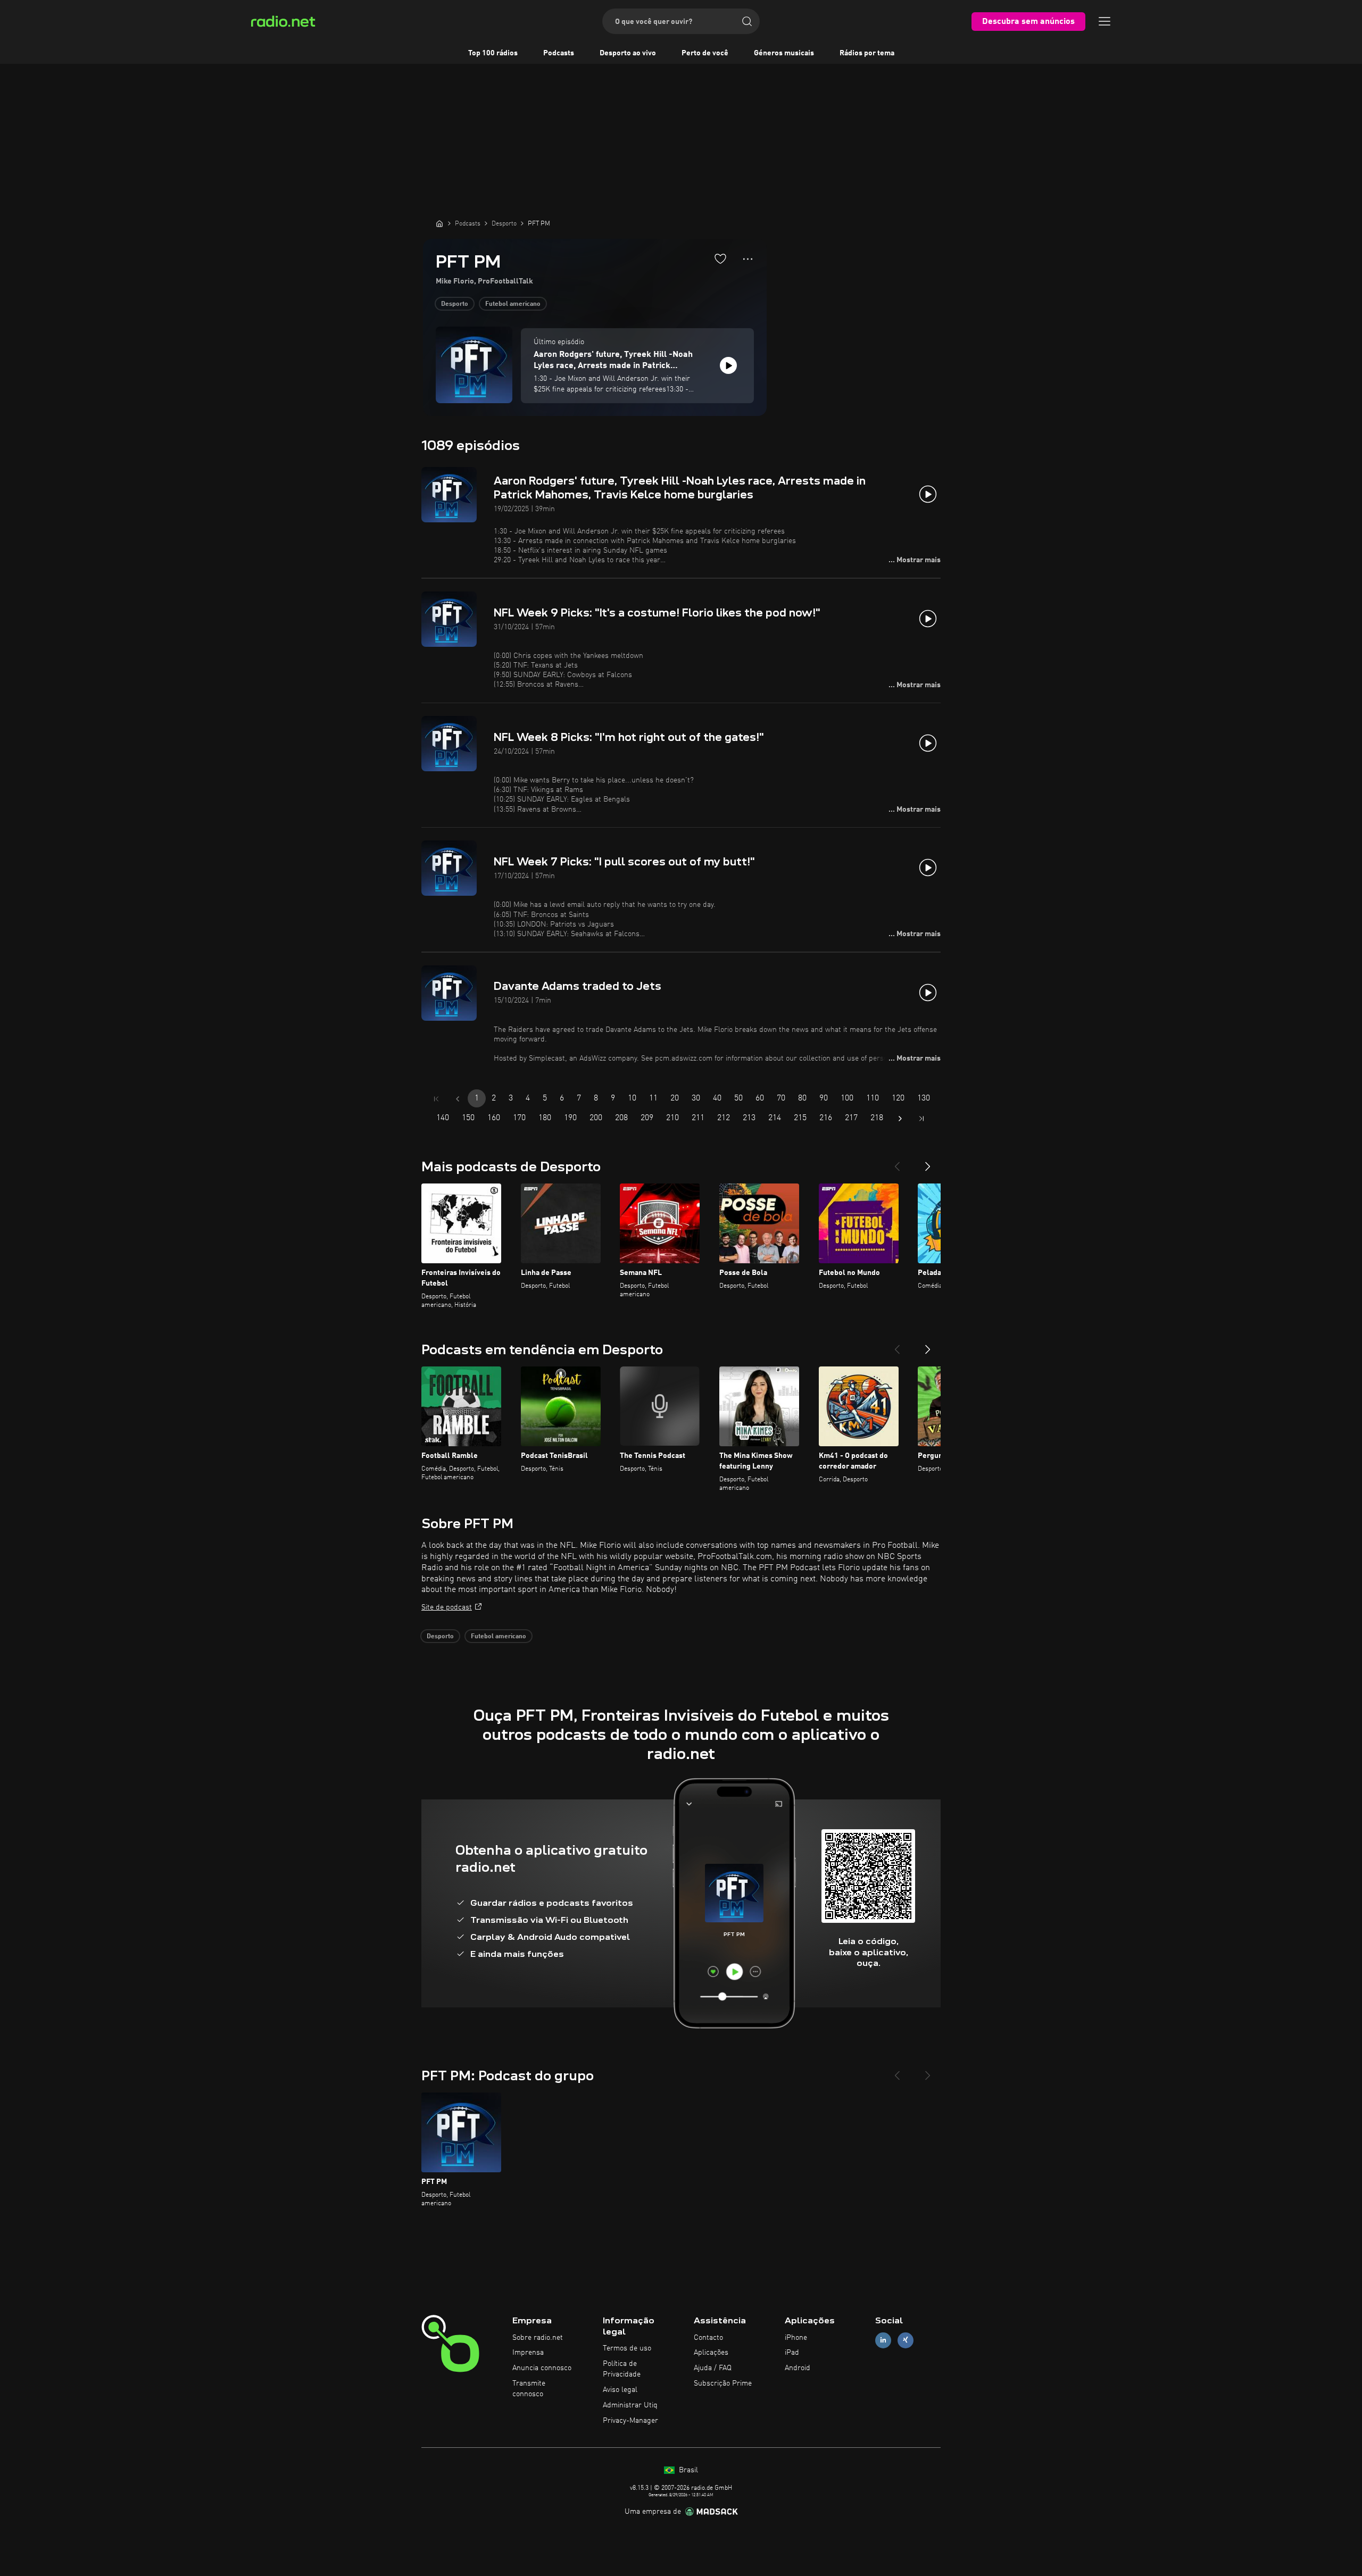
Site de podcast (447, 1607)
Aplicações (711, 2353)
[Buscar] (747, 21)
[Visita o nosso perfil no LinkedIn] (883, 2340)
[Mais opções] (748, 259)
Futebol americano (513, 304)
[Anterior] (897, 1162)
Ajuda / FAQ (713, 2368)
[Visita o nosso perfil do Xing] (906, 2340)
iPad (792, 2353)
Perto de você (705, 53)
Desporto (455, 304)
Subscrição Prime (723, 2383)
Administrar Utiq (630, 2405)
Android (798, 2368)
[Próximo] (928, 1162)
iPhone (796, 2338)
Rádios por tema (867, 53)
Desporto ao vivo (628, 53)
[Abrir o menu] (1104, 21)
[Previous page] (458, 1099)
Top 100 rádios (493, 53)
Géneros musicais (784, 53)
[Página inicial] (439, 223)
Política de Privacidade (622, 2369)
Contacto (708, 2338)
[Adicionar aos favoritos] (720, 259)
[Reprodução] (728, 365)
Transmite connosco (529, 2389)
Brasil (687, 2470)
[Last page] (921, 1119)
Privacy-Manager (630, 2421)
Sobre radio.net (538, 2338)
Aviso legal (620, 2390)
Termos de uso (627, 2348)
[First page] (436, 1099)
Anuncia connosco (542, 2368)
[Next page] (900, 1119)
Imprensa (528, 2353)
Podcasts (559, 53)
